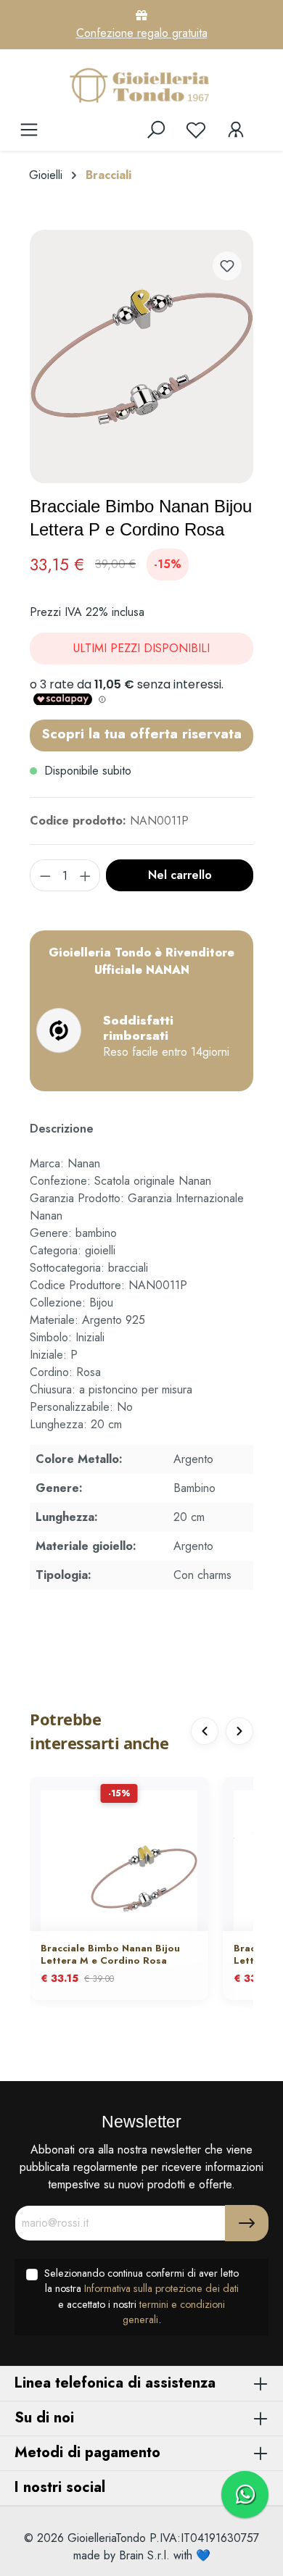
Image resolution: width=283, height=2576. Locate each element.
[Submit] (247, 2223)
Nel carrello (180, 875)
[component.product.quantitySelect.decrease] (45, 875)
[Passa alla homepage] (141, 85)
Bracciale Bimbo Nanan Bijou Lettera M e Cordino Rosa (110, 1955)
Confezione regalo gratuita (142, 33)
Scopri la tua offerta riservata (141, 733)
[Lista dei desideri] (196, 130)
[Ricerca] (156, 130)
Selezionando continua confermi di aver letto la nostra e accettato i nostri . (141, 2297)
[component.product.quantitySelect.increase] (86, 875)
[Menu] (29, 130)
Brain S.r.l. (144, 2555)
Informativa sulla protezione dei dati (161, 2288)
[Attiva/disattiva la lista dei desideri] (227, 266)
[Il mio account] (236, 130)
